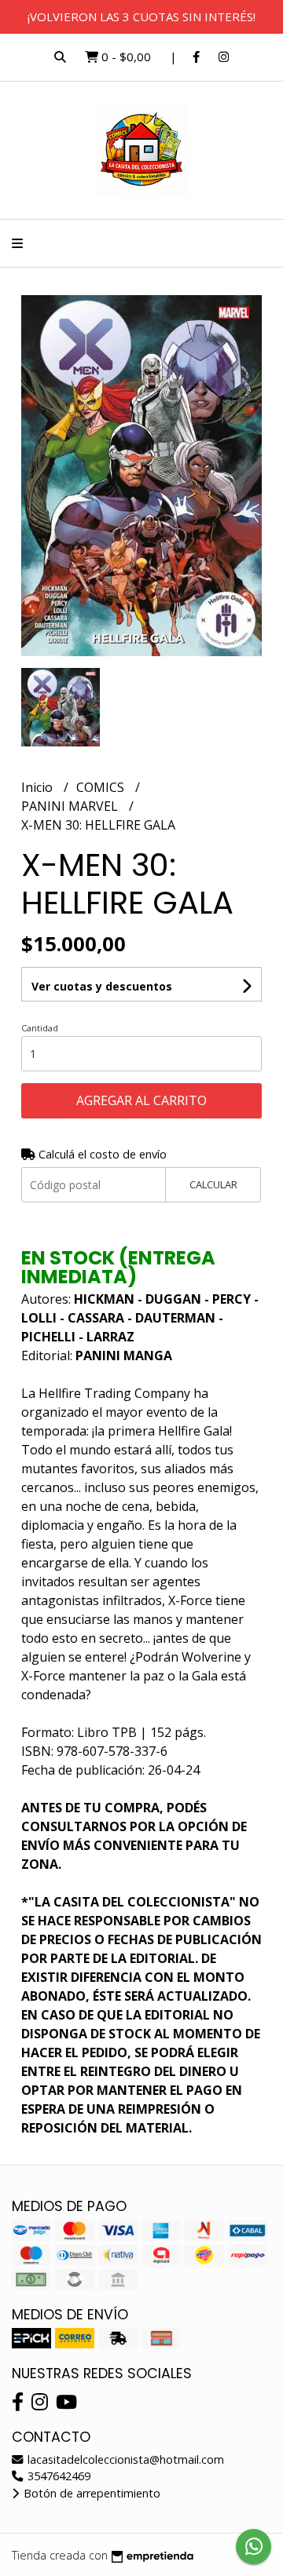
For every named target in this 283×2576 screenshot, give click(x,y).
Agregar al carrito (141, 1100)
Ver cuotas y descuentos (102, 986)
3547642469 (57, 2476)
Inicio (39, 787)
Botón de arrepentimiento (90, 2493)
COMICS (102, 787)
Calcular (213, 1184)
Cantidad (40, 1028)
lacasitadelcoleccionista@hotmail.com (124, 2459)
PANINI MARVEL (71, 806)
